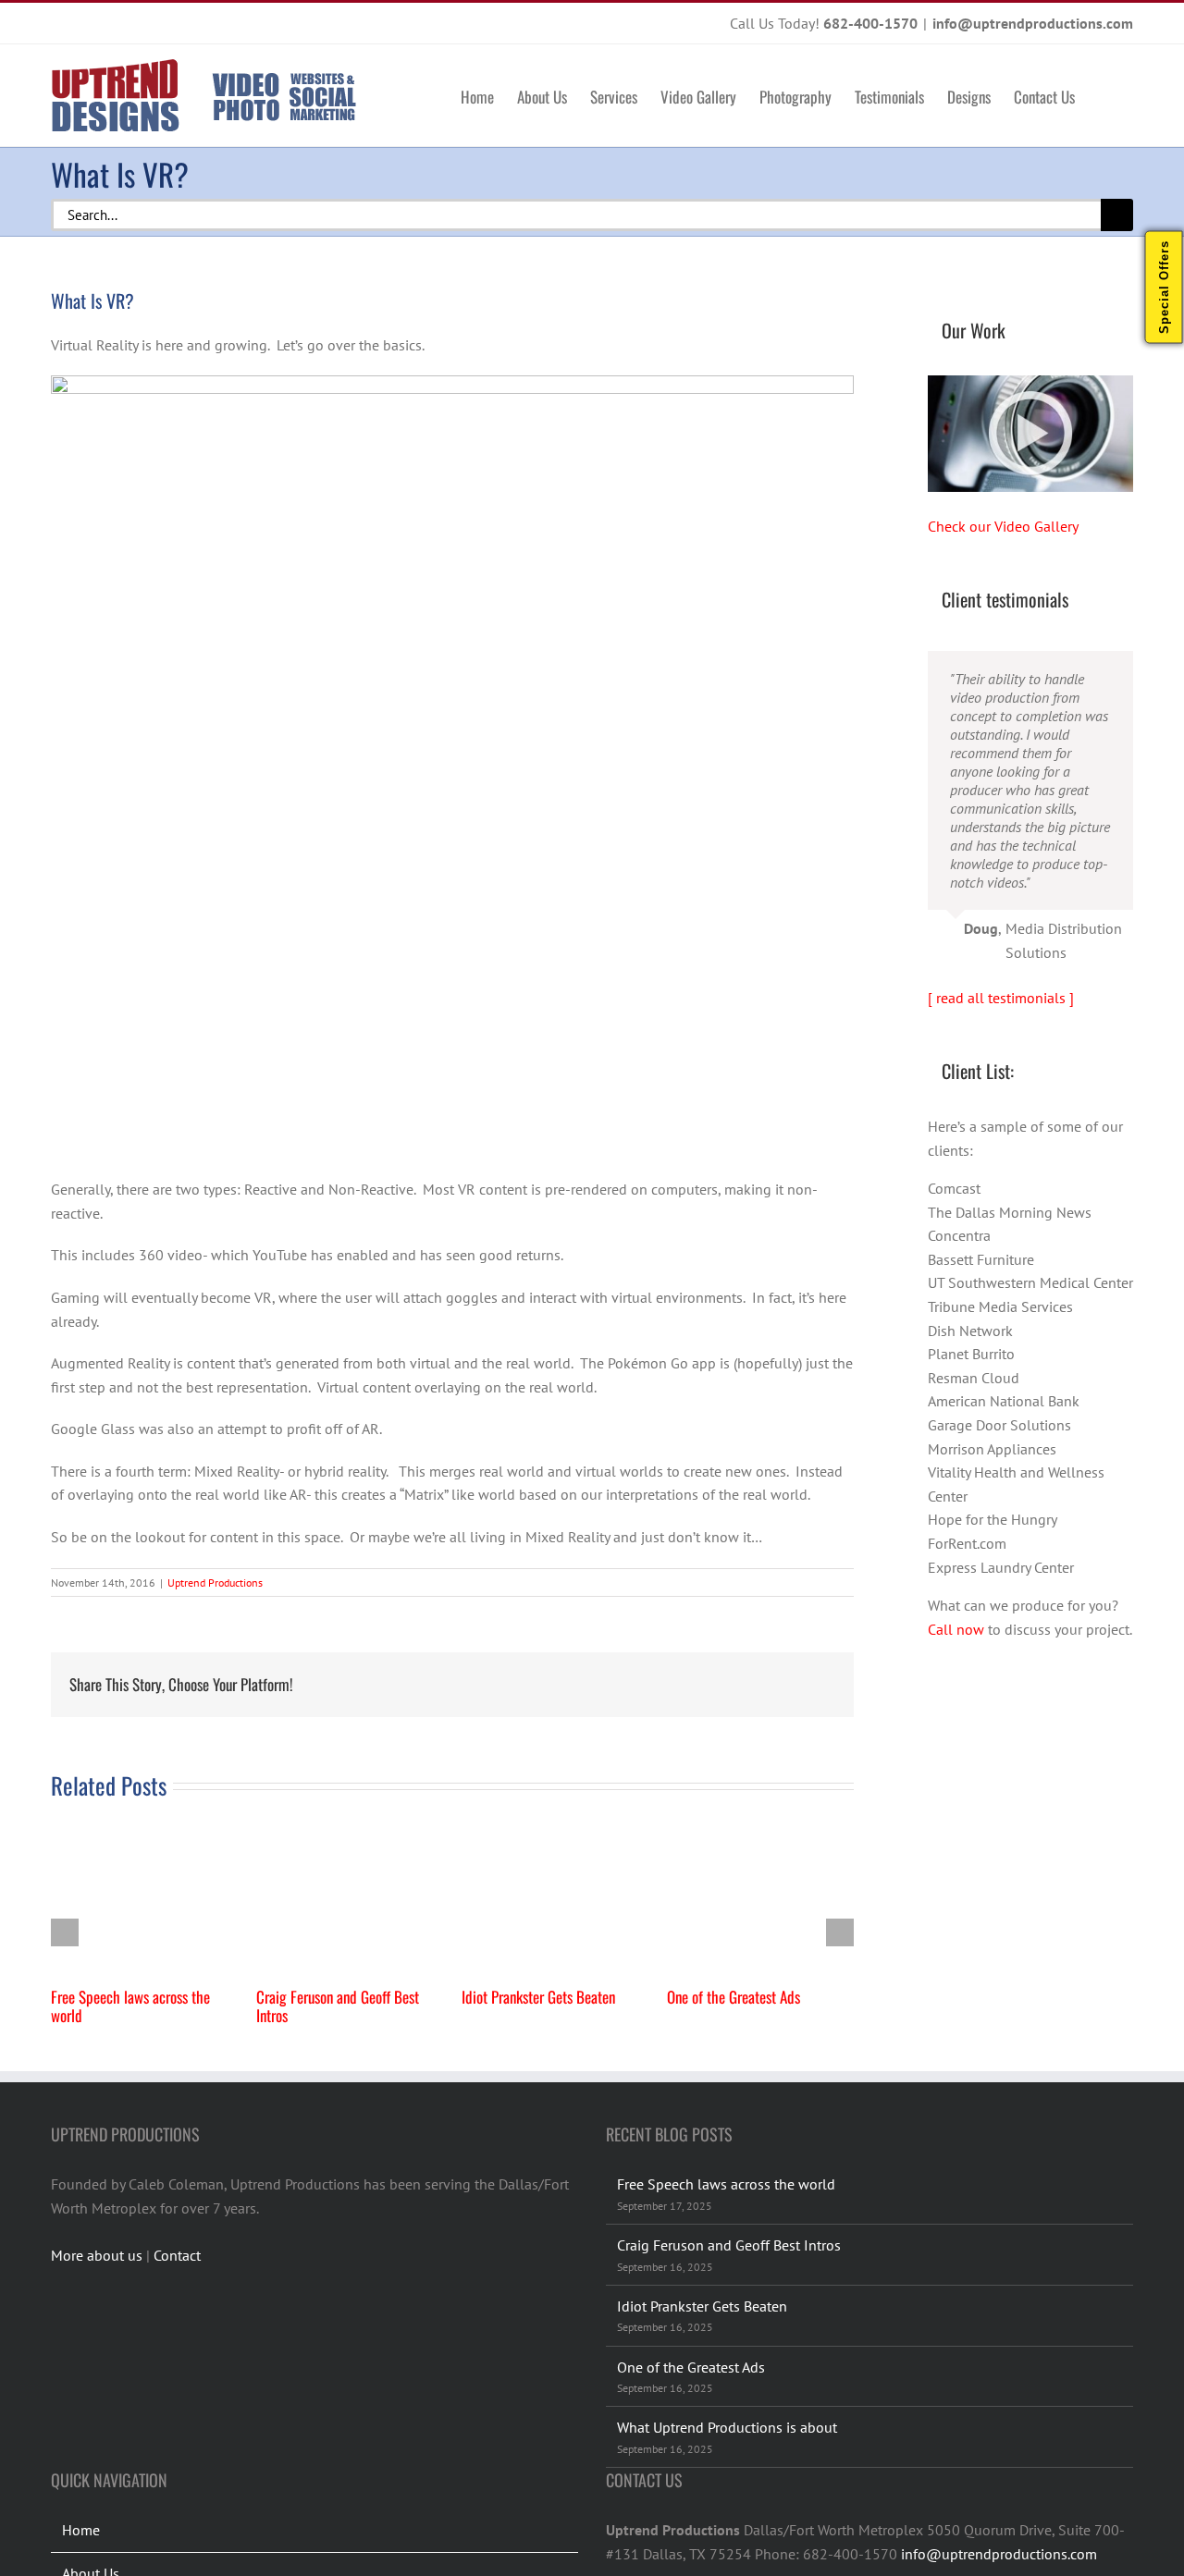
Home (81, 2530)
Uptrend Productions (215, 1582)
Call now (956, 1629)
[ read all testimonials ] (1001, 998)
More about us (97, 2255)
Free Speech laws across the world (130, 2006)
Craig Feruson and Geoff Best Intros (338, 2006)
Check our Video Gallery (1003, 526)
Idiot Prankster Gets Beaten (538, 1997)
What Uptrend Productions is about (727, 2427)
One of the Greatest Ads (734, 1997)
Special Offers (1164, 287)
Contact (177, 2255)
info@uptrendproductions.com (1033, 23)
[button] (1104, 95)
